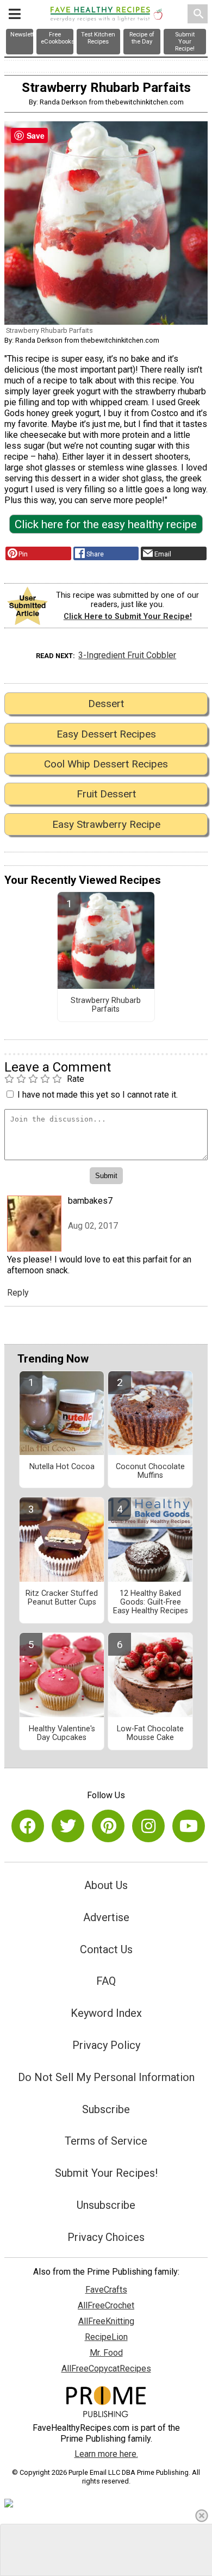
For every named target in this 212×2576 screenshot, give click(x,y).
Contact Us (106, 1949)
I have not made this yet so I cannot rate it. (98, 1095)
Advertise (106, 1917)
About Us (106, 1885)
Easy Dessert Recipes (106, 734)
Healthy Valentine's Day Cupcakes (62, 1733)
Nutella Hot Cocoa (62, 1467)
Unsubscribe (106, 2205)
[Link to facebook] (28, 1826)
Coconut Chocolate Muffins (150, 1471)
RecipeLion (106, 2337)
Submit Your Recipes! (106, 2173)
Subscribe (106, 2109)
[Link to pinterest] (108, 1826)
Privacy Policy (106, 2045)
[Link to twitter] (68, 1826)
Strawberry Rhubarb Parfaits (106, 1005)
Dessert (106, 704)
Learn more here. (106, 2454)
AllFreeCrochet (106, 2305)
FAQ (106, 1981)
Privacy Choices (106, 2237)
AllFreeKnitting (106, 2321)
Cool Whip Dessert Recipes (106, 764)
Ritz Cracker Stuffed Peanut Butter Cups (62, 1598)
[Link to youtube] (189, 1826)
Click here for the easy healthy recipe (106, 524)
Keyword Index (106, 2013)
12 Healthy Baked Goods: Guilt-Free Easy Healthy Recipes (151, 1602)
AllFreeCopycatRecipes (106, 2368)
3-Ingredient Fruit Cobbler (127, 655)
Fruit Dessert (106, 794)
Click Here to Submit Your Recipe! (128, 617)
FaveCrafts (106, 2290)
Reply (18, 1293)
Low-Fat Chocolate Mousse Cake (150, 1733)
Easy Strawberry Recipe (106, 824)
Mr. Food (106, 2353)
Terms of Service (106, 2141)
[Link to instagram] (148, 1826)
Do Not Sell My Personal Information (106, 2077)
